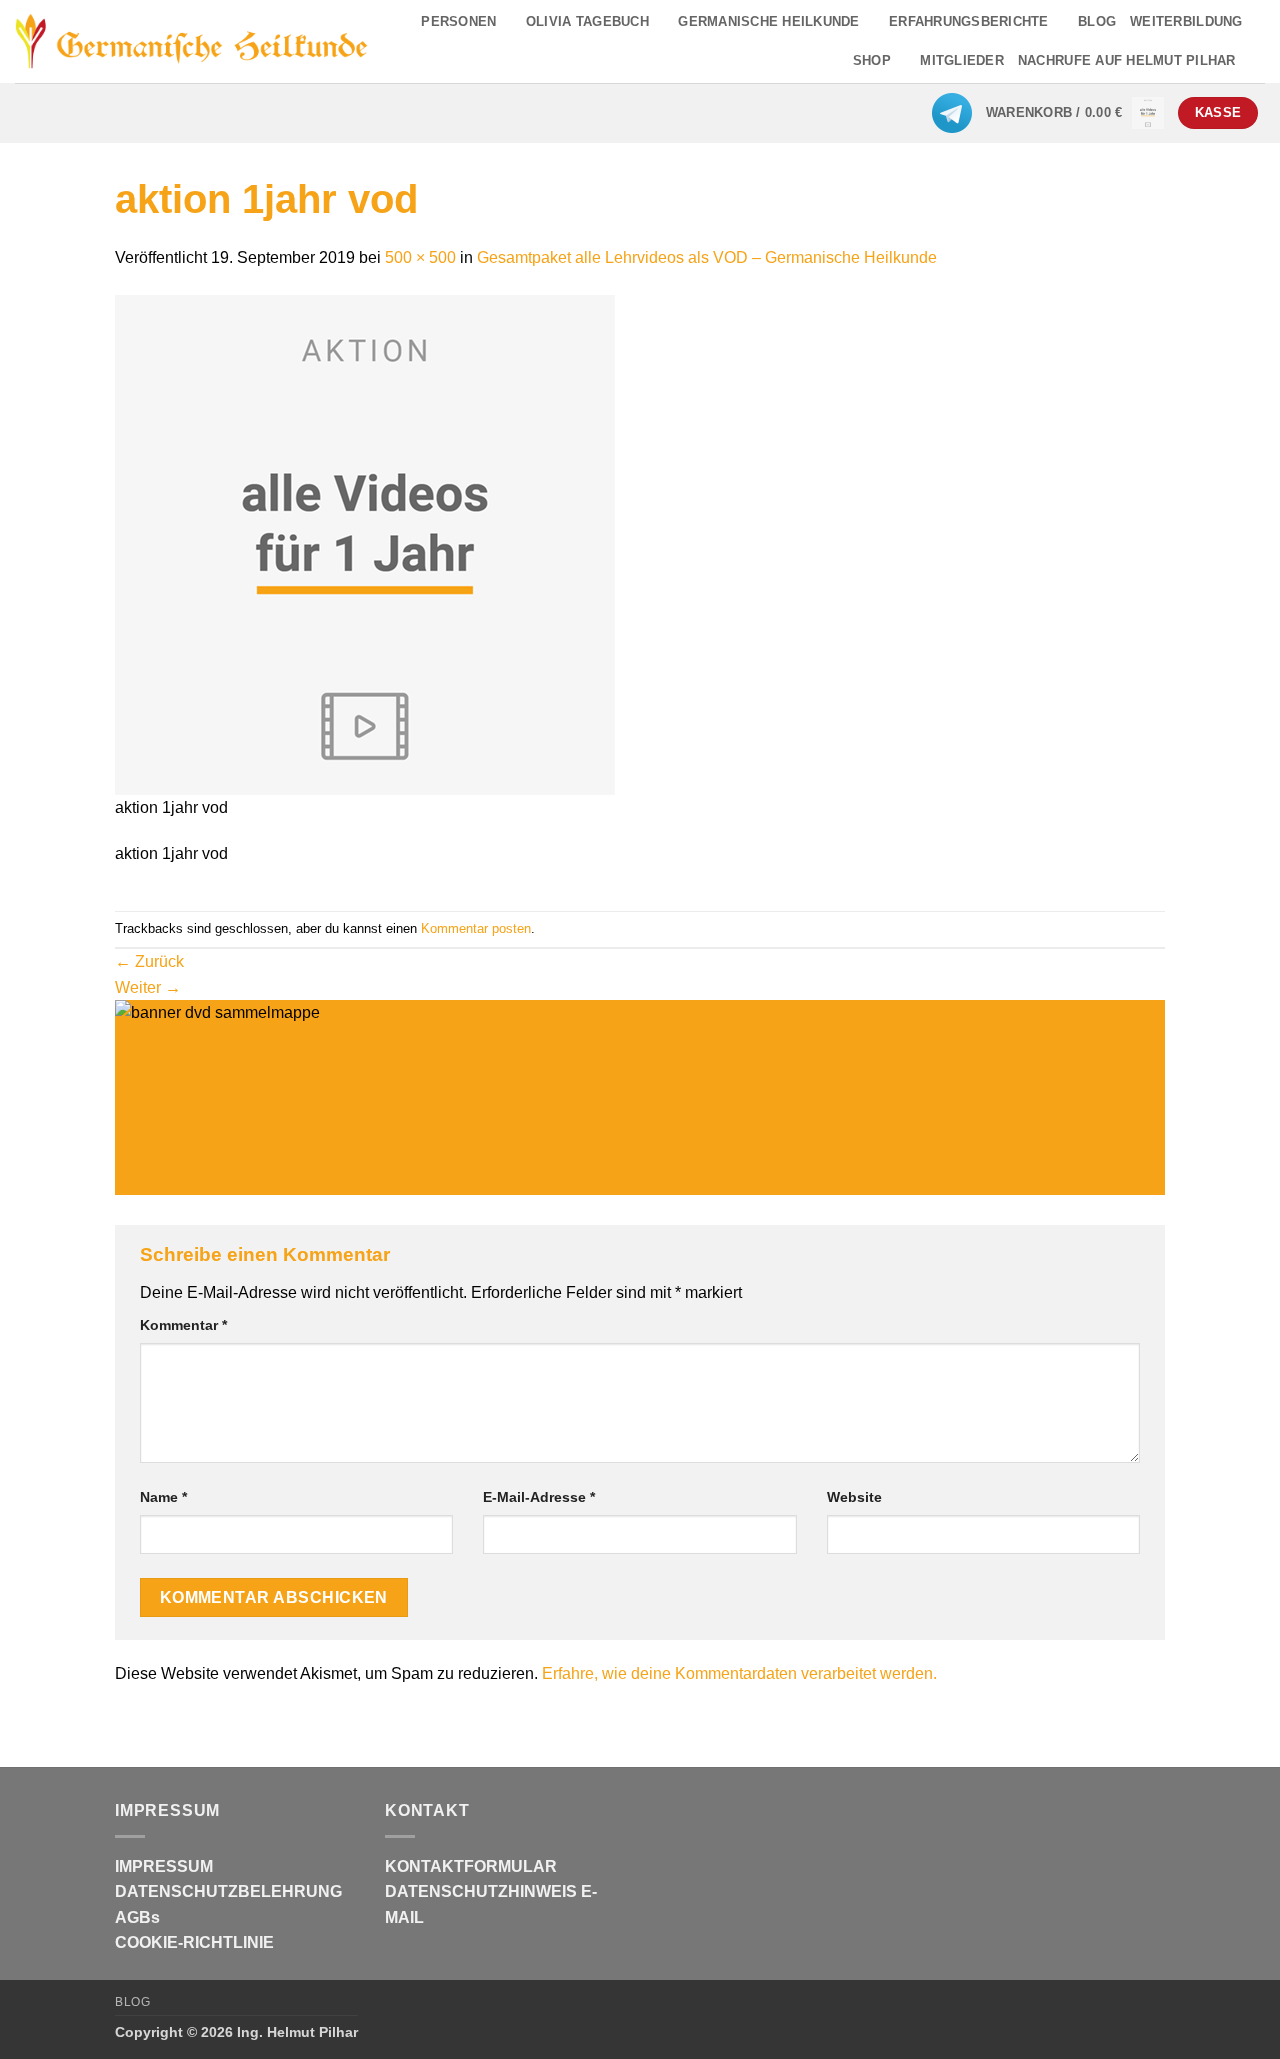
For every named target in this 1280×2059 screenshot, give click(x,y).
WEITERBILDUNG (1186, 21)
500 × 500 (420, 257)
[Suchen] (1257, 61)
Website (854, 1497)
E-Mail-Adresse (539, 1497)
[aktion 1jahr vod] (365, 543)
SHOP (872, 60)
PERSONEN (458, 21)
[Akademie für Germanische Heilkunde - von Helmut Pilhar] (192, 41)
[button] (1075, 113)
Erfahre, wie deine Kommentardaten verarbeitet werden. (739, 1673)
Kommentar (183, 1325)
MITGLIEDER (962, 60)
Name (163, 1497)
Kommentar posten (476, 928)
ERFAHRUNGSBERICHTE (969, 21)
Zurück (149, 961)
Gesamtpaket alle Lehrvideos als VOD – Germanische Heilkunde (707, 257)
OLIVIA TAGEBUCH (587, 21)
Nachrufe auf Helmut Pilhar (1127, 60)
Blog (132, 2002)
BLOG (1097, 21)
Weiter (148, 987)
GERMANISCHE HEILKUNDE (768, 21)
